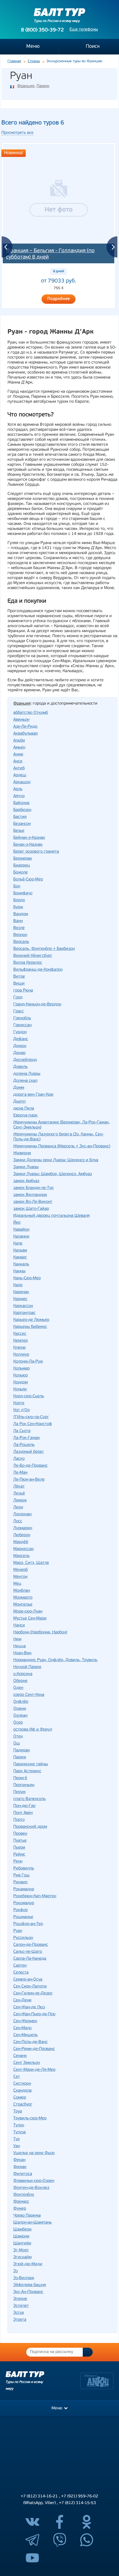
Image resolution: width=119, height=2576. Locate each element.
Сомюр (20, 2098)
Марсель (21, 1556)
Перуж (19, 1792)
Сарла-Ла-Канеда (30, 1959)
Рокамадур (24, 1889)
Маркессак (24, 1549)
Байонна (21, 803)
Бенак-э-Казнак (28, 845)
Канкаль (21, 1264)
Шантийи (22, 2243)
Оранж (20, 1709)
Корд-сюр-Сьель (29, 1396)
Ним (17, 1639)
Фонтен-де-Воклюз (31, 2188)
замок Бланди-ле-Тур (33, 1188)
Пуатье (20, 1841)
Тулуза (20, 2132)
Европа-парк (25, 1116)
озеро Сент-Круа (29, 1695)
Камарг (20, 1257)
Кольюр (20, 1375)
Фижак (20, 2167)
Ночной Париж (27, 1667)
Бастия (20, 817)
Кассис (20, 1334)
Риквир (20, 1882)
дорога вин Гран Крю (33, 1095)
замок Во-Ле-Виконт (33, 1202)
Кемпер (20, 1341)
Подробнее (59, 299)
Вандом (21, 914)
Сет (17, 2077)
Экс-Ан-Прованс (28, 2292)
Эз (15, 2271)
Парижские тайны (31, 1764)
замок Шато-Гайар (31, 1209)
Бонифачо (23, 893)
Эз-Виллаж (24, 2278)
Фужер (20, 2209)
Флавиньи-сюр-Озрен (34, 2181)
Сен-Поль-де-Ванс (30, 2042)
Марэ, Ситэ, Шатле (31, 1563)
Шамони (21, 2236)
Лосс (18, 1521)
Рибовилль (24, 1868)
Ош (17, 1743)
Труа (18, 2111)
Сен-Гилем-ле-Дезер (33, 1993)
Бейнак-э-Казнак (29, 838)
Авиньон (21, 720)
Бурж (18, 907)
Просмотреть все (17, 133)
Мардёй (21, 1542)
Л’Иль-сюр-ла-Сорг (31, 1417)
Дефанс (21, 1039)
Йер (17, 1223)
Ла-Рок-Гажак (27, 1438)
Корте (19, 1403)
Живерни (22, 1153)
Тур (16, 2139)
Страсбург (23, 2105)
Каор (18, 1285)
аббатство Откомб (31, 713)
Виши (19, 984)
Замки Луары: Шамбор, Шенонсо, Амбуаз (53, 1174)
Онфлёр (21, 1702)
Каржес (20, 1299)
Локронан (22, 1514)
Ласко (19, 1459)
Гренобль (22, 1018)
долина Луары (27, 1074)
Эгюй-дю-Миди (28, 2264)
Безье (19, 831)
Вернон (20, 935)
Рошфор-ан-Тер (28, 1924)
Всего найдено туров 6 (33, 123)
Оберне (20, 1681)
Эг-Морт (21, 2250)
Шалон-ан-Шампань (33, 2223)
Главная (14, 61)
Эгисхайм (22, 2257)
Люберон (22, 1535)
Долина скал (25, 1081)
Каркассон (23, 1306)
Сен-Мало (22, 2028)
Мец (17, 1584)
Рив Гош (21, 1875)
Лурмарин (23, 1528)
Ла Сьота (22, 1431)
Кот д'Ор (21, 1410)
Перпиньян (24, 1785)
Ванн (18, 921)
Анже (18, 754)
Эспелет (21, 2306)
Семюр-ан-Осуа (28, 1980)
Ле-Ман (20, 1473)
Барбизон (22, 810)
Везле (19, 928)
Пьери (19, 1848)
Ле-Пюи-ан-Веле (29, 1480)
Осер (18, 1723)
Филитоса (23, 2174)
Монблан (22, 1591)
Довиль (20, 1067)
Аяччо (19, 796)
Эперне (20, 2299)
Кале (18, 1244)
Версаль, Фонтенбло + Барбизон (44, 949)
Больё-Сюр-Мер (28, 879)
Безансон (22, 824)
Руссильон (23, 1938)
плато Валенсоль (29, 1799)
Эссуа (19, 2313)
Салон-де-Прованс (31, 1945)
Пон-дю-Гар (24, 1806)
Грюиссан (22, 1025)
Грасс (19, 1011)
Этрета (20, 2320)
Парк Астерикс (27, 1771)
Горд (18, 997)
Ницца (20, 1646)
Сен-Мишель (25, 2035)
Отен (18, 1737)
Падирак (22, 1750)
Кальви (20, 1251)
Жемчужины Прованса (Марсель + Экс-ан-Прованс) (62, 1146)
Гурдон (20, 1032)
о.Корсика (23, 1674)
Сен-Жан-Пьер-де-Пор (34, 2014)
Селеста (21, 1973)
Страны (34, 61)
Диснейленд (25, 1060)
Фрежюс (21, 2202)
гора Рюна (23, 991)
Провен (20, 1834)
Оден (18, 1688)
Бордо (19, 900)
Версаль (21, 942)
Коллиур (21, 1355)
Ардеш (20, 775)
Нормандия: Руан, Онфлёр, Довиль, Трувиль (55, 1660)
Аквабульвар (25, 734)
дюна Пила (24, 1109)
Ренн (18, 1862)
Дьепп (20, 1102)
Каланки (21, 1237)
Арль (18, 789)
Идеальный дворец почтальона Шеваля (51, 1216)
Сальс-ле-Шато (28, 1952)
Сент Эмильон (27, 2063)
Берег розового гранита (36, 852)
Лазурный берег (29, 1452)
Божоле (20, 873)
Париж (43, 86)
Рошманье (23, 1917)
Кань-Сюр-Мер (27, 1278)
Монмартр (23, 1598)
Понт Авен (23, 1813)
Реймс (19, 1855)
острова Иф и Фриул (33, 1730)
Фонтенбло (24, 2195)
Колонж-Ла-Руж (28, 1362)
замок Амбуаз (26, 1181)
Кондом (20, 1382)
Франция (26, 86)
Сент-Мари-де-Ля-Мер (34, 2070)
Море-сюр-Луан (28, 1612)
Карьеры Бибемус (30, 1327)
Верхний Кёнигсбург (33, 956)
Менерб (20, 1570)
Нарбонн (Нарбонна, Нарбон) (40, 1632)
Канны (19, 1271)
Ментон (20, 1577)
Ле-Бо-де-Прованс (30, 1466)
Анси (18, 761)
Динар (19, 1053)
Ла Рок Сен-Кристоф (33, 1424)
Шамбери (22, 2230)
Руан (18, 1931)
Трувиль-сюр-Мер (30, 2118)
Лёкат (19, 1487)
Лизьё (19, 1494)
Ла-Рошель (24, 1445)
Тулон (19, 2125)
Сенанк (20, 2056)
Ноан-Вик (22, 1653)
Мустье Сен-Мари (30, 1619)
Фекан (19, 2160)
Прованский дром (30, 1827)
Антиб (19, 768)
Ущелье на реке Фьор (34, 2153)
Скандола (22, 2091)
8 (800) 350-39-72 (42, 30)
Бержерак (23, 859)
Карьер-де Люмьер (31, 1320)
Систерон (22, 2084)
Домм (19, 1088)
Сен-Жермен (25, 2021)
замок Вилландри (30, 1195)
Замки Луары (26, 1167)
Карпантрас (24, 1313)
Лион (18, 1507)
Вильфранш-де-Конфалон (38, 970)
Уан (17, 2146)
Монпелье (23, 1605)
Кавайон (21, 1230)
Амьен (19, 748)
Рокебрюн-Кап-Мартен (35, 1896)
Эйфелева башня (30, 2285)
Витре (19, 977)
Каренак (21, 1292)
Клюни (20, 1348)
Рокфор (20, 1910)
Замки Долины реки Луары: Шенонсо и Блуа (56, 1160)
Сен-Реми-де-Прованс (34, 2049)
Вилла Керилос (28, 963)
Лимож (20, 1500)
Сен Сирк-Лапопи (30, 1987)
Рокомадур (24, 1903)
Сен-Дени (22, 2000)
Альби (19, 741)
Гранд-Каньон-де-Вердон (37, 1004)
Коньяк (20, 1389)
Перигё (20, 1778)
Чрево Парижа (27, 2216)
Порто (19, 1820)
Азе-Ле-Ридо (25, 727)
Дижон (20, 1046)
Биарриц (22, 866)
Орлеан (20, 1716)
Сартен (20, 1966)
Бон (17, 886)
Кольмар (21, 1369)
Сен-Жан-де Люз (29, 2007)
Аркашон (22, 782)
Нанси (19, 1625)
